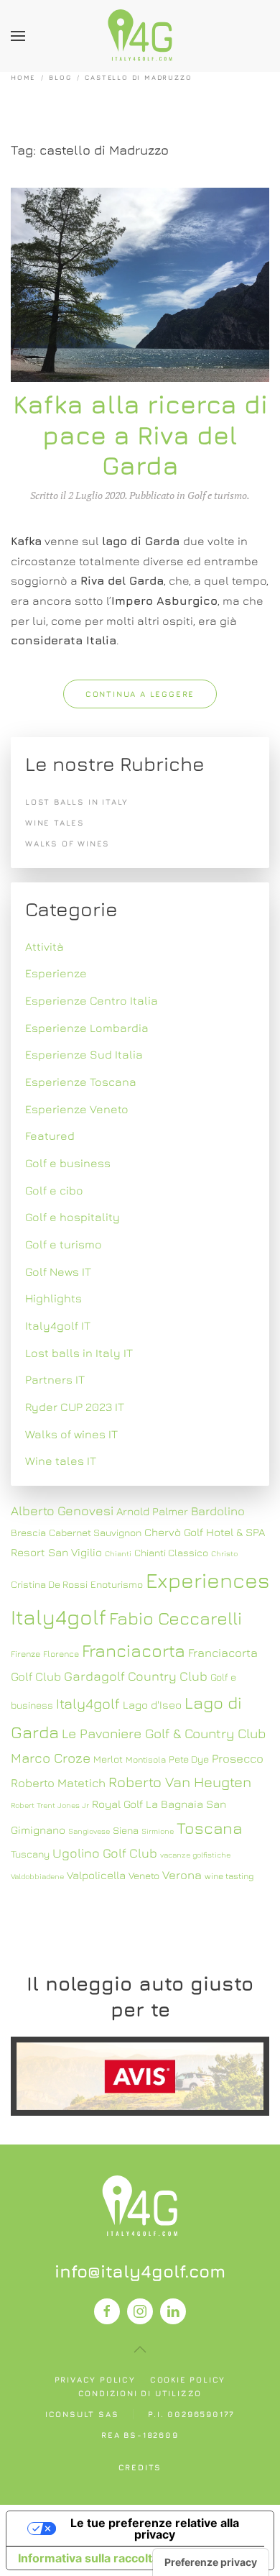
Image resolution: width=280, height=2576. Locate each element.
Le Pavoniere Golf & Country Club (164, 1733)
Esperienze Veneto (77, 1109)
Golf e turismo (217, 495)
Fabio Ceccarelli (176, 1618)
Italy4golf (88, 1703)
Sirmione (158, 1831)
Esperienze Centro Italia (92, 1000)
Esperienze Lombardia (87, 1028)
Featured (50, 1136)
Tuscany (30, 1854)
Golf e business (68, 1163)
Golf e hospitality (73, 1217)
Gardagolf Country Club (136, 1676)
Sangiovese (89, 1831)
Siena (126, 1830)
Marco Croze (51, 1758)
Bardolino (218, 1511)
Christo (224, 1553)
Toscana (209, 1828)
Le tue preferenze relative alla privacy (155, 2529)
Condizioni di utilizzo (140, 2393)
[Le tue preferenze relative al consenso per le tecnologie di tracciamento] (211, 2562)
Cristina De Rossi (49, 1584)
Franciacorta (134, 1650)
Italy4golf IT (58, 1325)
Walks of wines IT (71, 1434)
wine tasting (229, 1876)
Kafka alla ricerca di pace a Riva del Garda (140, 435)
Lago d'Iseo (152, 1704)
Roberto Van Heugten (180, 1782)
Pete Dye (189, 1759)
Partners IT (55, 1379)
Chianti (118, 1553)
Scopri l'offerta (140, 2076)
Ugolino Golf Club (105, 1853)
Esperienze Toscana (81, 1082)
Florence (61, 1654)
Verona (182, 1875)
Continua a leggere (140, 694)
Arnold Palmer (152, 1511)
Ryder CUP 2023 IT (75, 1407)
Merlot (108, 1759)
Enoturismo (117, 1584)
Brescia (28, 1533)
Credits (140, 2467)
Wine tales (55, 822)
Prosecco (238, 1758)
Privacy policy (95, 2379)
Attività (45, 946)
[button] (18, 36)
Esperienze (56, 973)
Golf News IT (58, 1271)
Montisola (146, 1759)
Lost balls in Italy (77, 801)
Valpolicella (96, 1875)
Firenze (25, 1654)
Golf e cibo (54, 1190)
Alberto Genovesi (62, 1511)
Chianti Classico (171, 1553)
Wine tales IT (61, 1461)
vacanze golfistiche (195, 1855)
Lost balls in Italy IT (79, 1353)
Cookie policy (188, 2379)
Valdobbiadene (37, 1876)
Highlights (53, 1298)
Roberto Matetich (58, 1783)
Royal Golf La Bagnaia (148, 1804)
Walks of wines (67, 843)
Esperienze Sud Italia (84, 1054)
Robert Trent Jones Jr (50, 1805)
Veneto (144, 1876)
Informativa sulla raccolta (88, 2558)
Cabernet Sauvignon (95, 1533)
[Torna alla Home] (140, 36)
